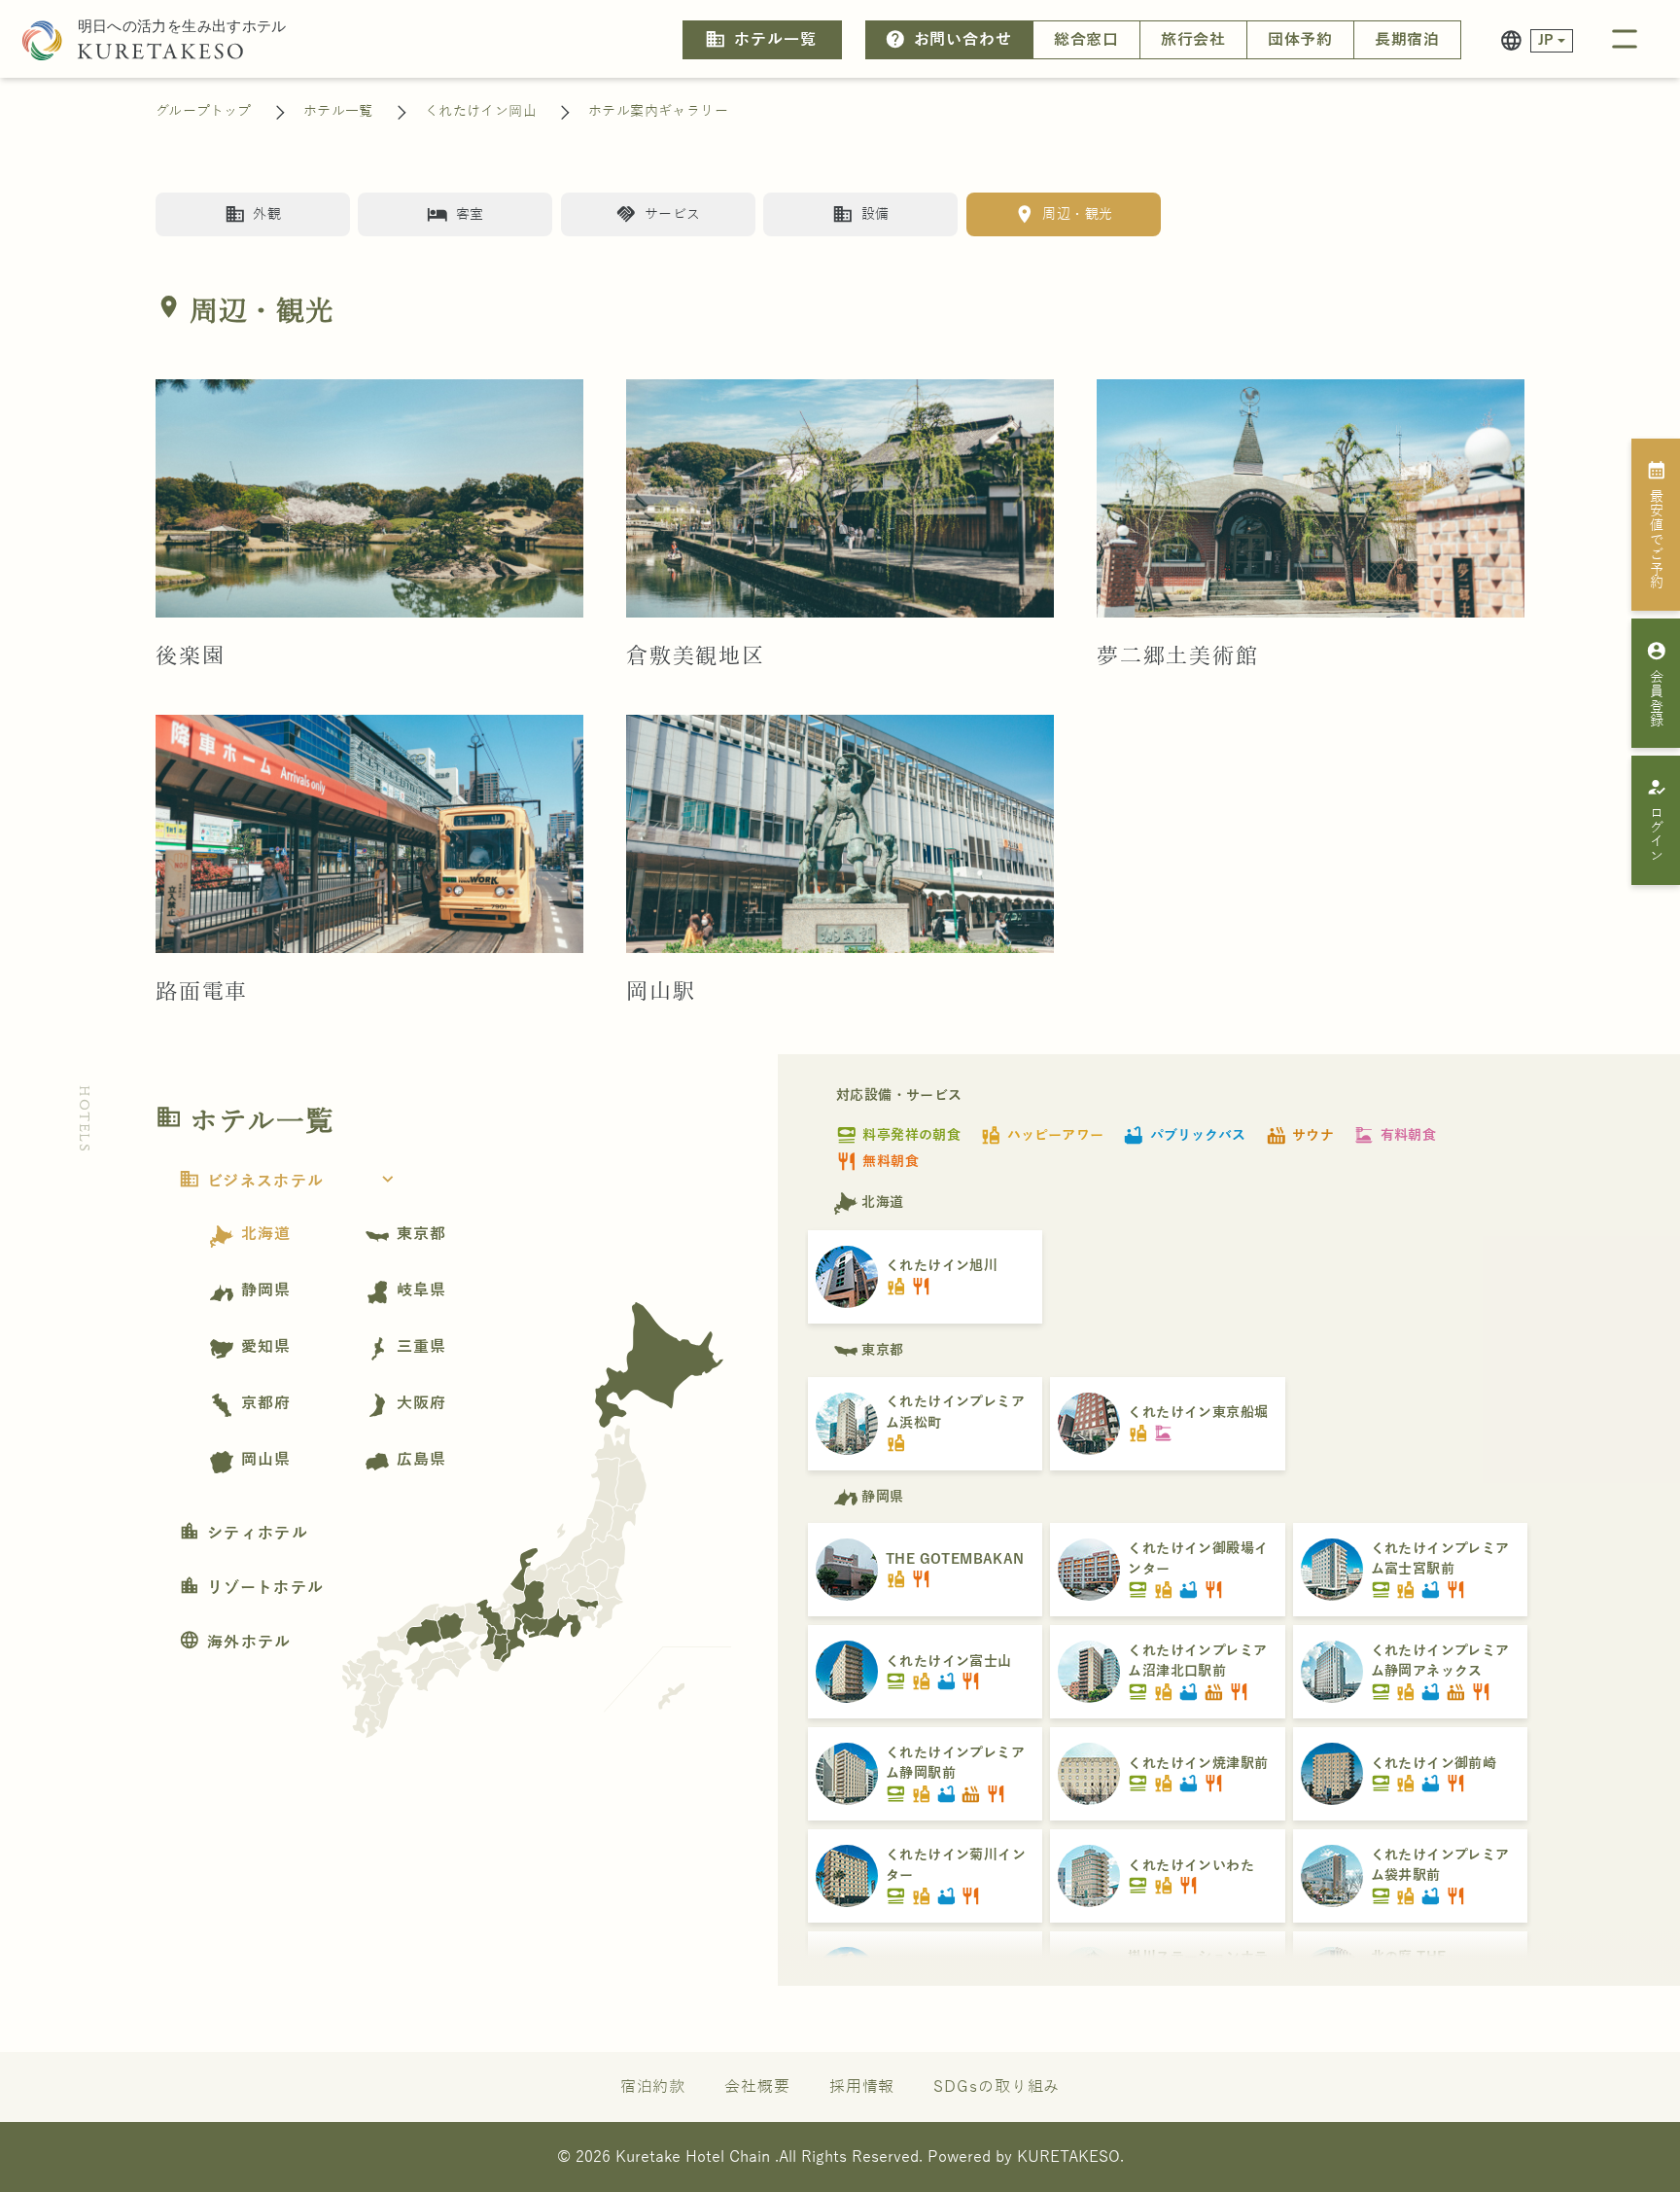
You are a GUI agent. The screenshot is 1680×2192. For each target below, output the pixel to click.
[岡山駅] (840, 833)
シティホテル (244, 1534)
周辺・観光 (1063, 214)
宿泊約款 (653, 2087)
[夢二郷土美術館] (1311, 498)
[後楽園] (369, 498)
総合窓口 (1087, 40)
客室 (455, 214)
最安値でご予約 (1657, 524)
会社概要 (757, 2087)
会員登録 (1657, 684)
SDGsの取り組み (997, 2087)
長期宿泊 (1408, 40)
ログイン (1657, 820)
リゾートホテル (251, 1588)
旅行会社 (1194, 40)
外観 (253, 214)
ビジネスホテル (289, 1182)
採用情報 (862, 2087)
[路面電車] (369, 833)
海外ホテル (235, 1643)
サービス (658, 214)
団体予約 (1301, 40)
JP (1546, 40)
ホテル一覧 (760, 39)
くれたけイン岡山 (481, 111)
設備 (860, 214)
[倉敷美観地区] (840, 498)
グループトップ (204, 111)
